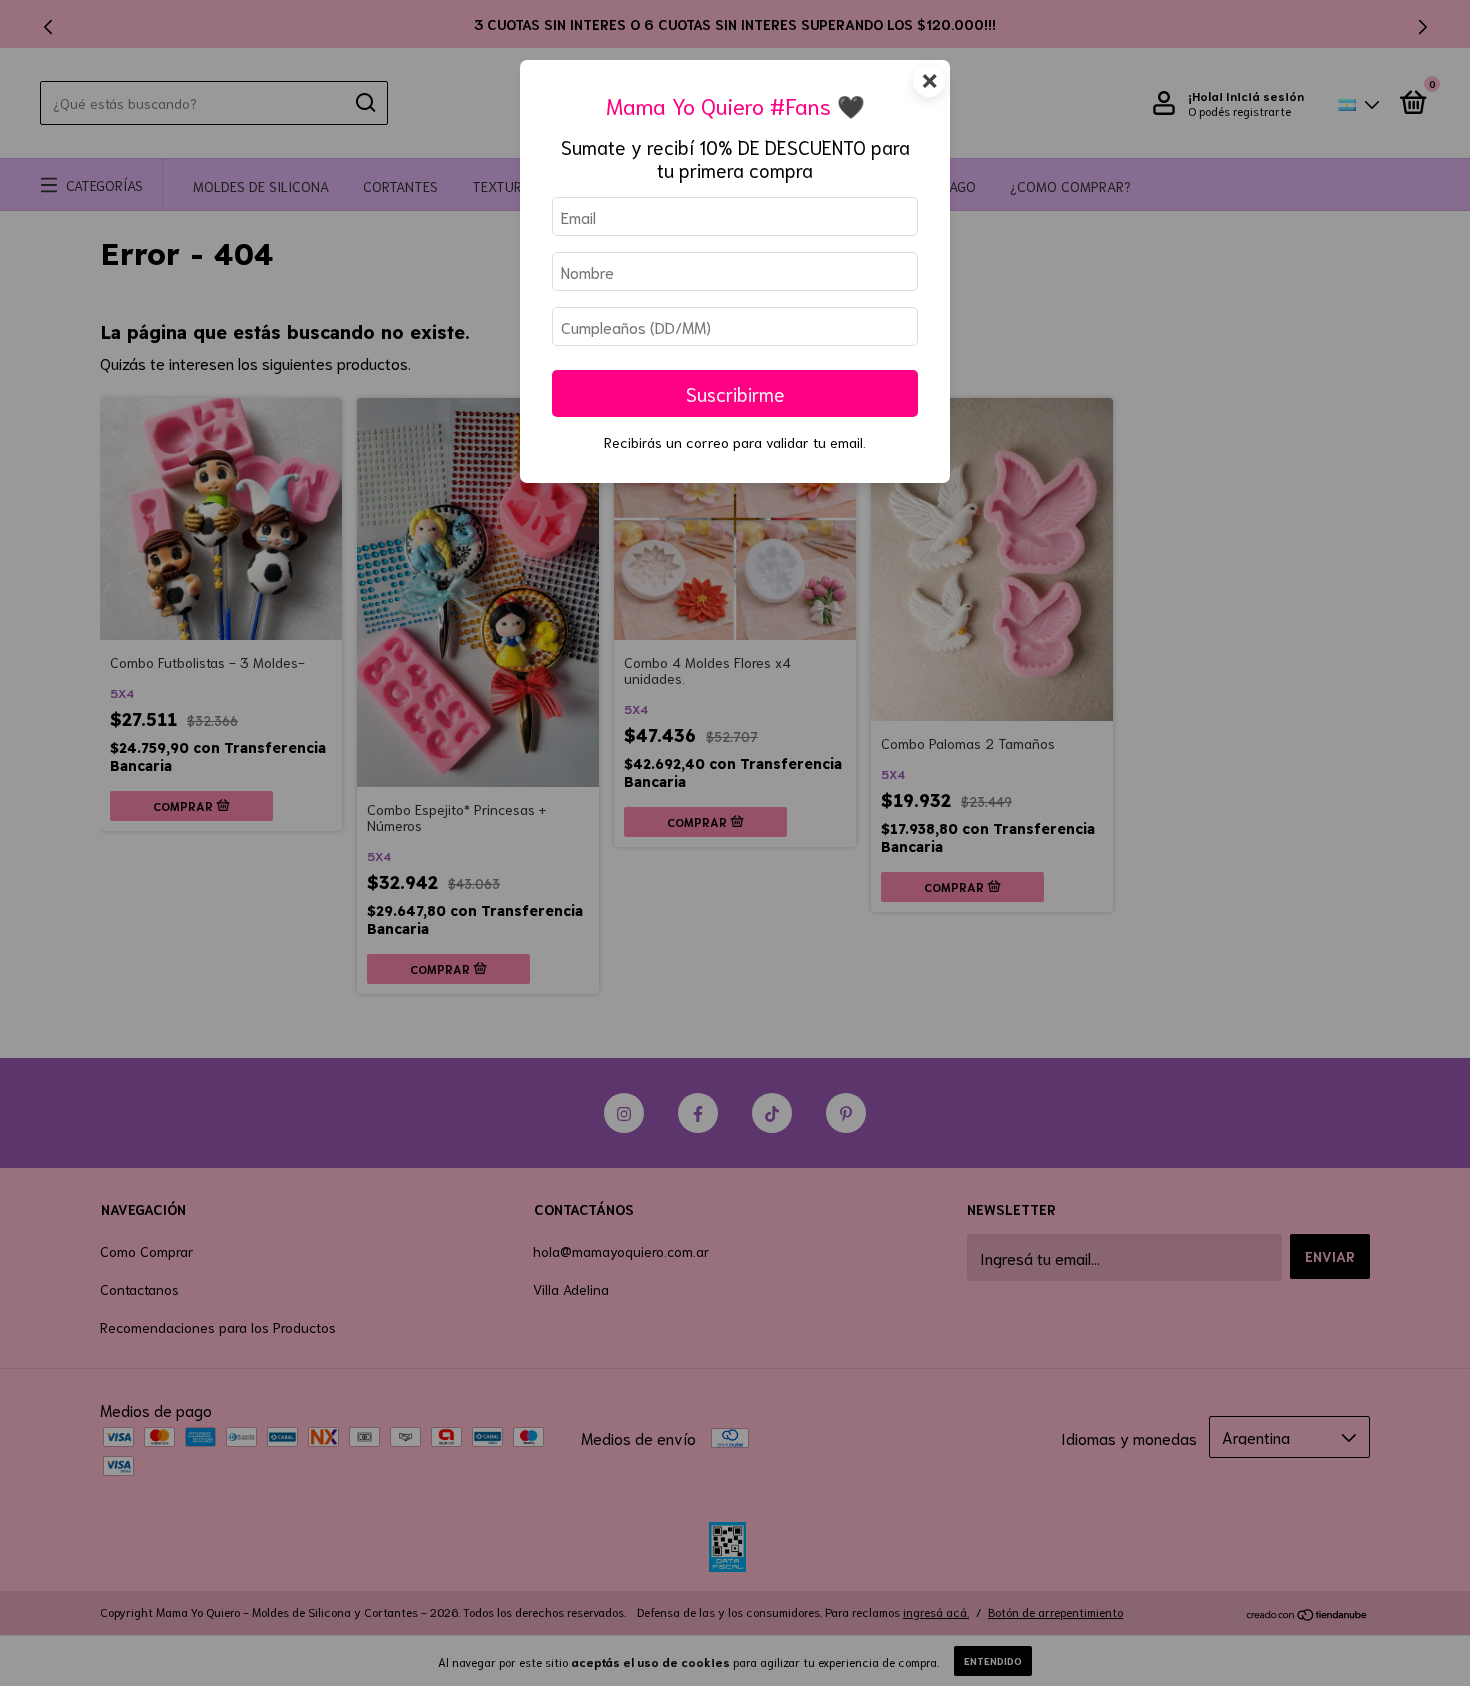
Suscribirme (735, 393)
